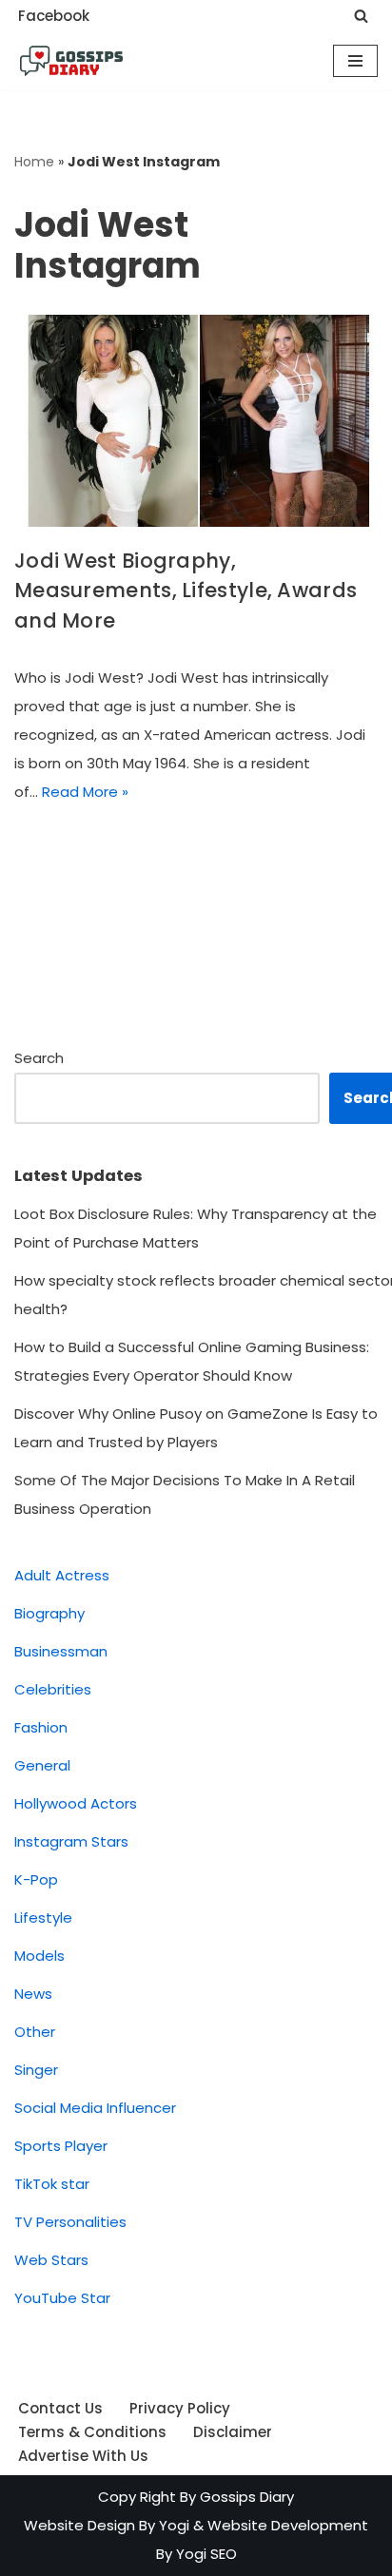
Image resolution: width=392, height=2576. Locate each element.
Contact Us (60, 2408)
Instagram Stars (71, 1841)
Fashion (41, 1727)
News (33, 1994)
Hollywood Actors (76, 1803)
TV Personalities (70, 2222)
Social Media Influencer (95, 2108)
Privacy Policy (180, 2408)
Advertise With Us (83, 2456)
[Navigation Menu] (355, 61)
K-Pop (36, 1879)
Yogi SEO (206, 2554)
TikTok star (52, 2184)
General (42, 1765)
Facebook (54, 16)
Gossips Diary (247, 2497)
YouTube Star (62, 2298)
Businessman (61, 1651)
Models (39, 1956)
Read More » (85, 792)
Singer (36, 2070)
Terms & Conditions (92, 2432)
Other (35, 2032)
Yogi (172, 2525)
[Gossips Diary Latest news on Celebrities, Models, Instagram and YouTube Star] (71, 61)
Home (34, 162)
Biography (49, 1613)
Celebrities (53, 1689)
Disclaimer (233, 2432)
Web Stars (51, 2260)
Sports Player (61, 2146)
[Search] (361, 16)
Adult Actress (62, 1575)
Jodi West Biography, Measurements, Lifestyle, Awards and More (186, 591)
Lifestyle (43, 1917)
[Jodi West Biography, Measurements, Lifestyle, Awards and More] (196, 421)
